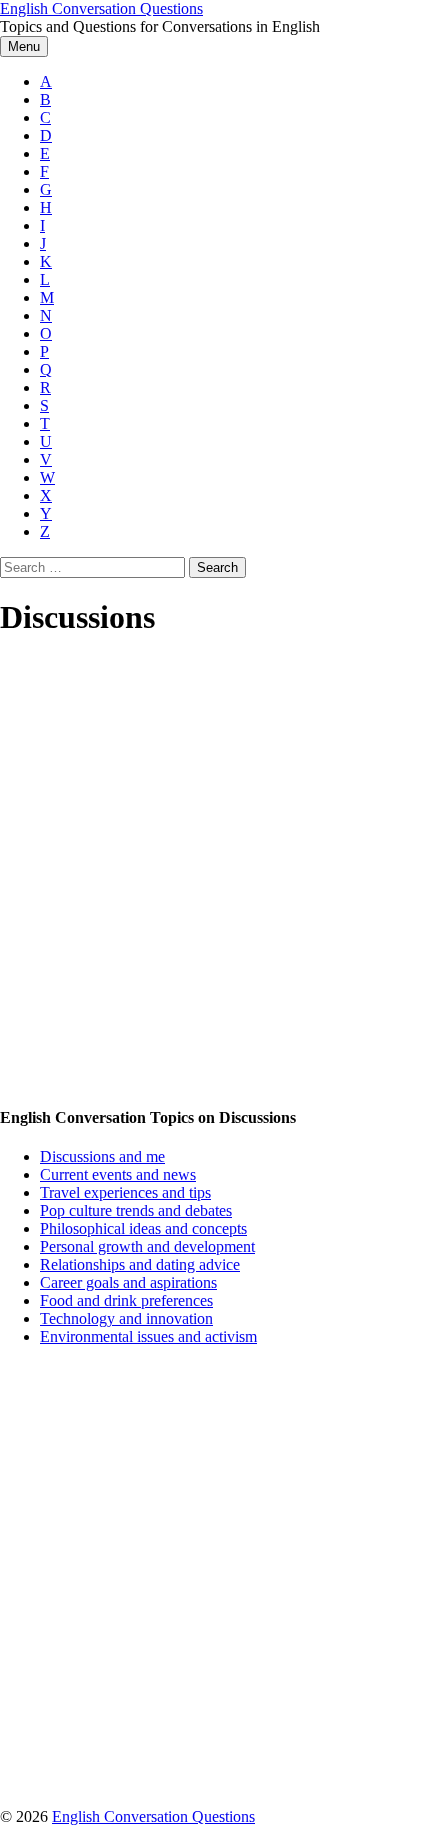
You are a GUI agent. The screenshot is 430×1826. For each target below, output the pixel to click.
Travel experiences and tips (125, 1192)
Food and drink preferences (126, 1300)
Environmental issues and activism (148, 1336)
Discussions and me (102, 1156)
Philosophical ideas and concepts (143, 1228)
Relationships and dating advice (140, 1264)
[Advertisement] (215, 873)
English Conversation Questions (101, 8)
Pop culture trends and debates (136, 1210)
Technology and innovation (126, 1318)
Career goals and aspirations (128, 1282)
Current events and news (118, 1174)
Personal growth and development (147, 1246)
